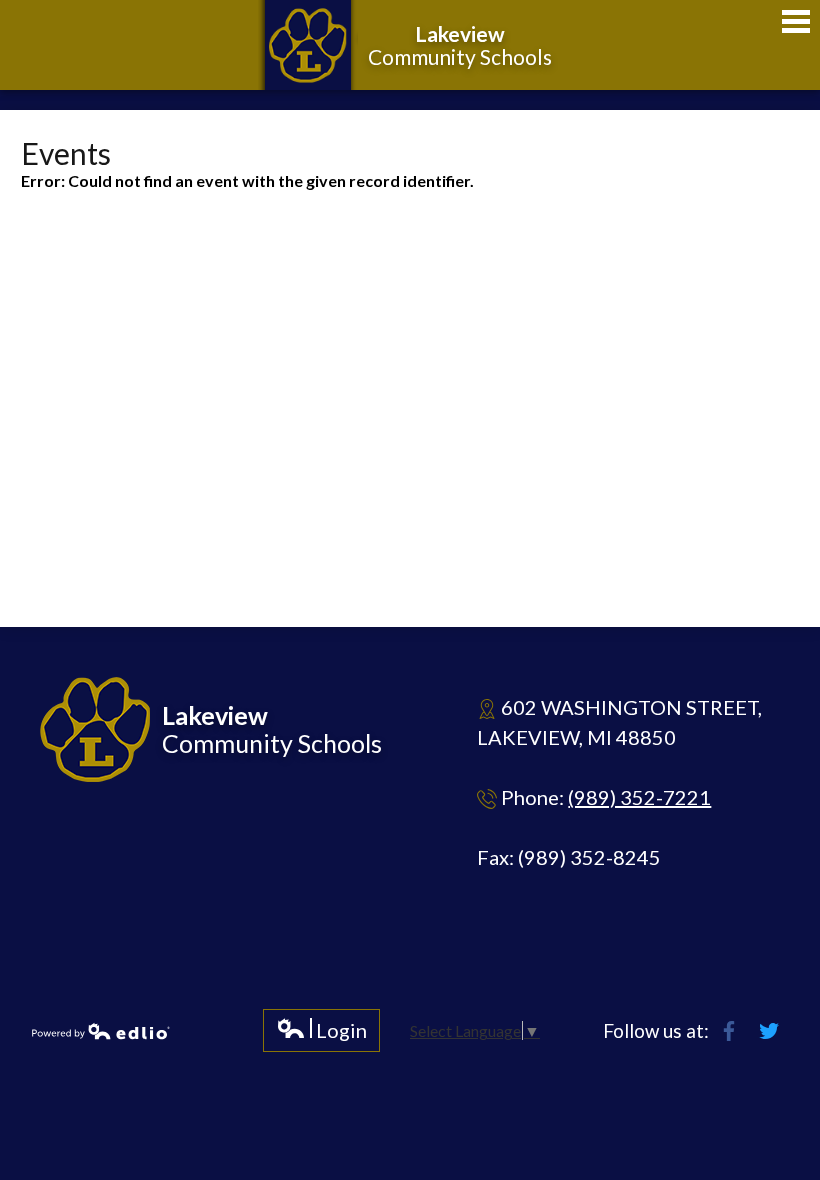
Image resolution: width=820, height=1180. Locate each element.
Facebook (729, 1031)
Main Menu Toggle (796, 21)
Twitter (769, 1031)
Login (321, 1034)
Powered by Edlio (101, 1031)
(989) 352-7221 (639, 797)
